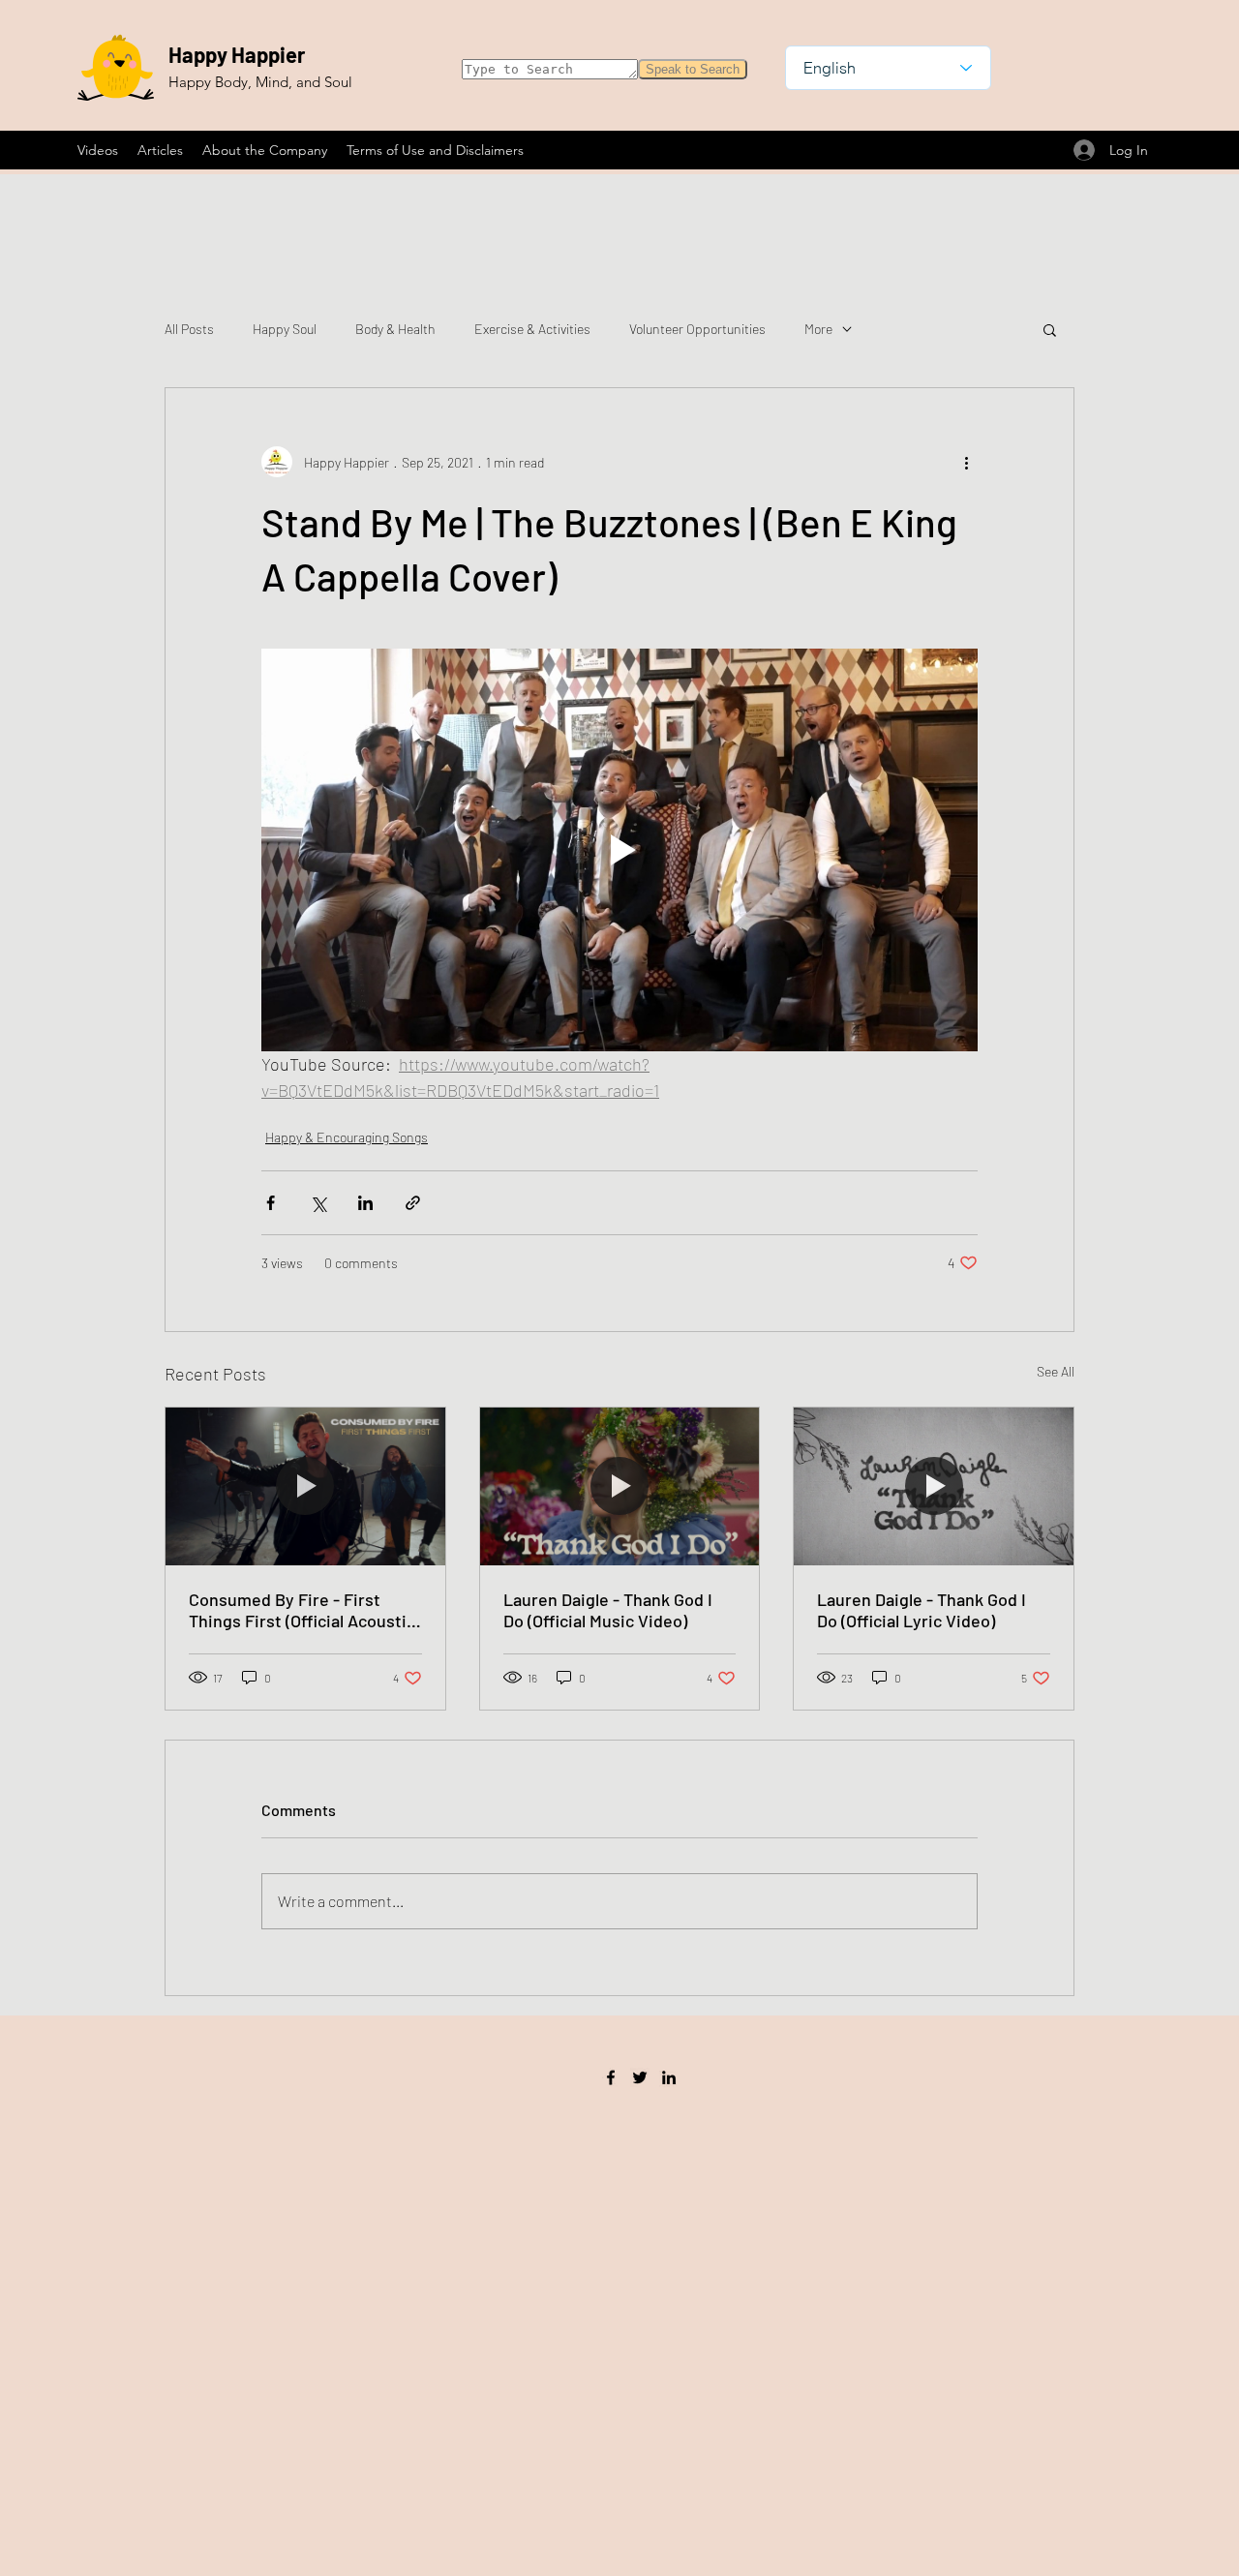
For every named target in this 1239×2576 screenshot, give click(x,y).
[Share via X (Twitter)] (318, 1203)
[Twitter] (640, 2077)
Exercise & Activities (532, 329)
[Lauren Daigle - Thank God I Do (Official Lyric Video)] (934, 1486)
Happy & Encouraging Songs (347, 1137)
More (818, 329)
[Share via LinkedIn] (365, 1203)
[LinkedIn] (669, 2077)
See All (1056, 1371)
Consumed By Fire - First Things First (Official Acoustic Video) (302, 1610)
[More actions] (966, 462)
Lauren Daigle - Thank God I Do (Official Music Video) (608, 1610)
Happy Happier (237, 54)
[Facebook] (611, 2077)
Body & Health (395, 329)
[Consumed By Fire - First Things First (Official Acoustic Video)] (305, 1486)
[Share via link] (413, 1203)
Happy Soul (285, 329)
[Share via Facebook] (271, 1203)
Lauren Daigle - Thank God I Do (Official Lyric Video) (922, 1610)
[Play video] (619, 850)
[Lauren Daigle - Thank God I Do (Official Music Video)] (620, 1486)
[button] (1050, 329)
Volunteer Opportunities (697, 329)
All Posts (189, 329)
